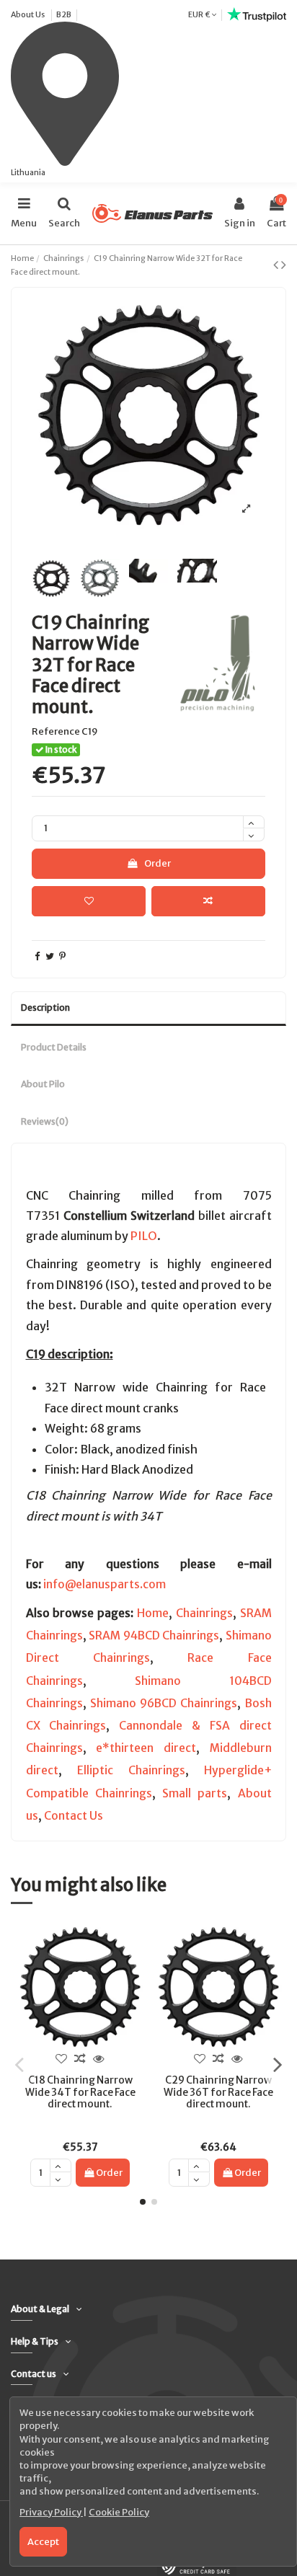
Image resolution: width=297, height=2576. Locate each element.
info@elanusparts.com (105, 1584)
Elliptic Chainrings (131, 1770)
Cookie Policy (119, 2512)
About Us (28, 14)
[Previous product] (277, 265)
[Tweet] (50, 956)
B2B (64, 14)
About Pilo (43, 1084)
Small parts (195, 1793)
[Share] (37, 956)
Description (45, 1008)
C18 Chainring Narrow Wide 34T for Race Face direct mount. (80, 2092)
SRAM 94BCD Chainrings (154, 1636)
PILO (144, 1236)
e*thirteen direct (146, 1748)
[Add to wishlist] (89, 901)
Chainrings (204, 1613)
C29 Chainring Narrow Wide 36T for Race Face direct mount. (218, 2092)
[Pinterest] (62, 956)
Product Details (54, 1047)
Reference (56, 731)
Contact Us (74, 1816)
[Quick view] (99, 2059)
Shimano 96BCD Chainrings (164, 1703)
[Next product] (284, 265)
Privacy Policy (51, 2512)
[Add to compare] (208, 901)
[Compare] (80, 2059)
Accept (43, 2542)
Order (158, 863)
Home (153, 1613)
